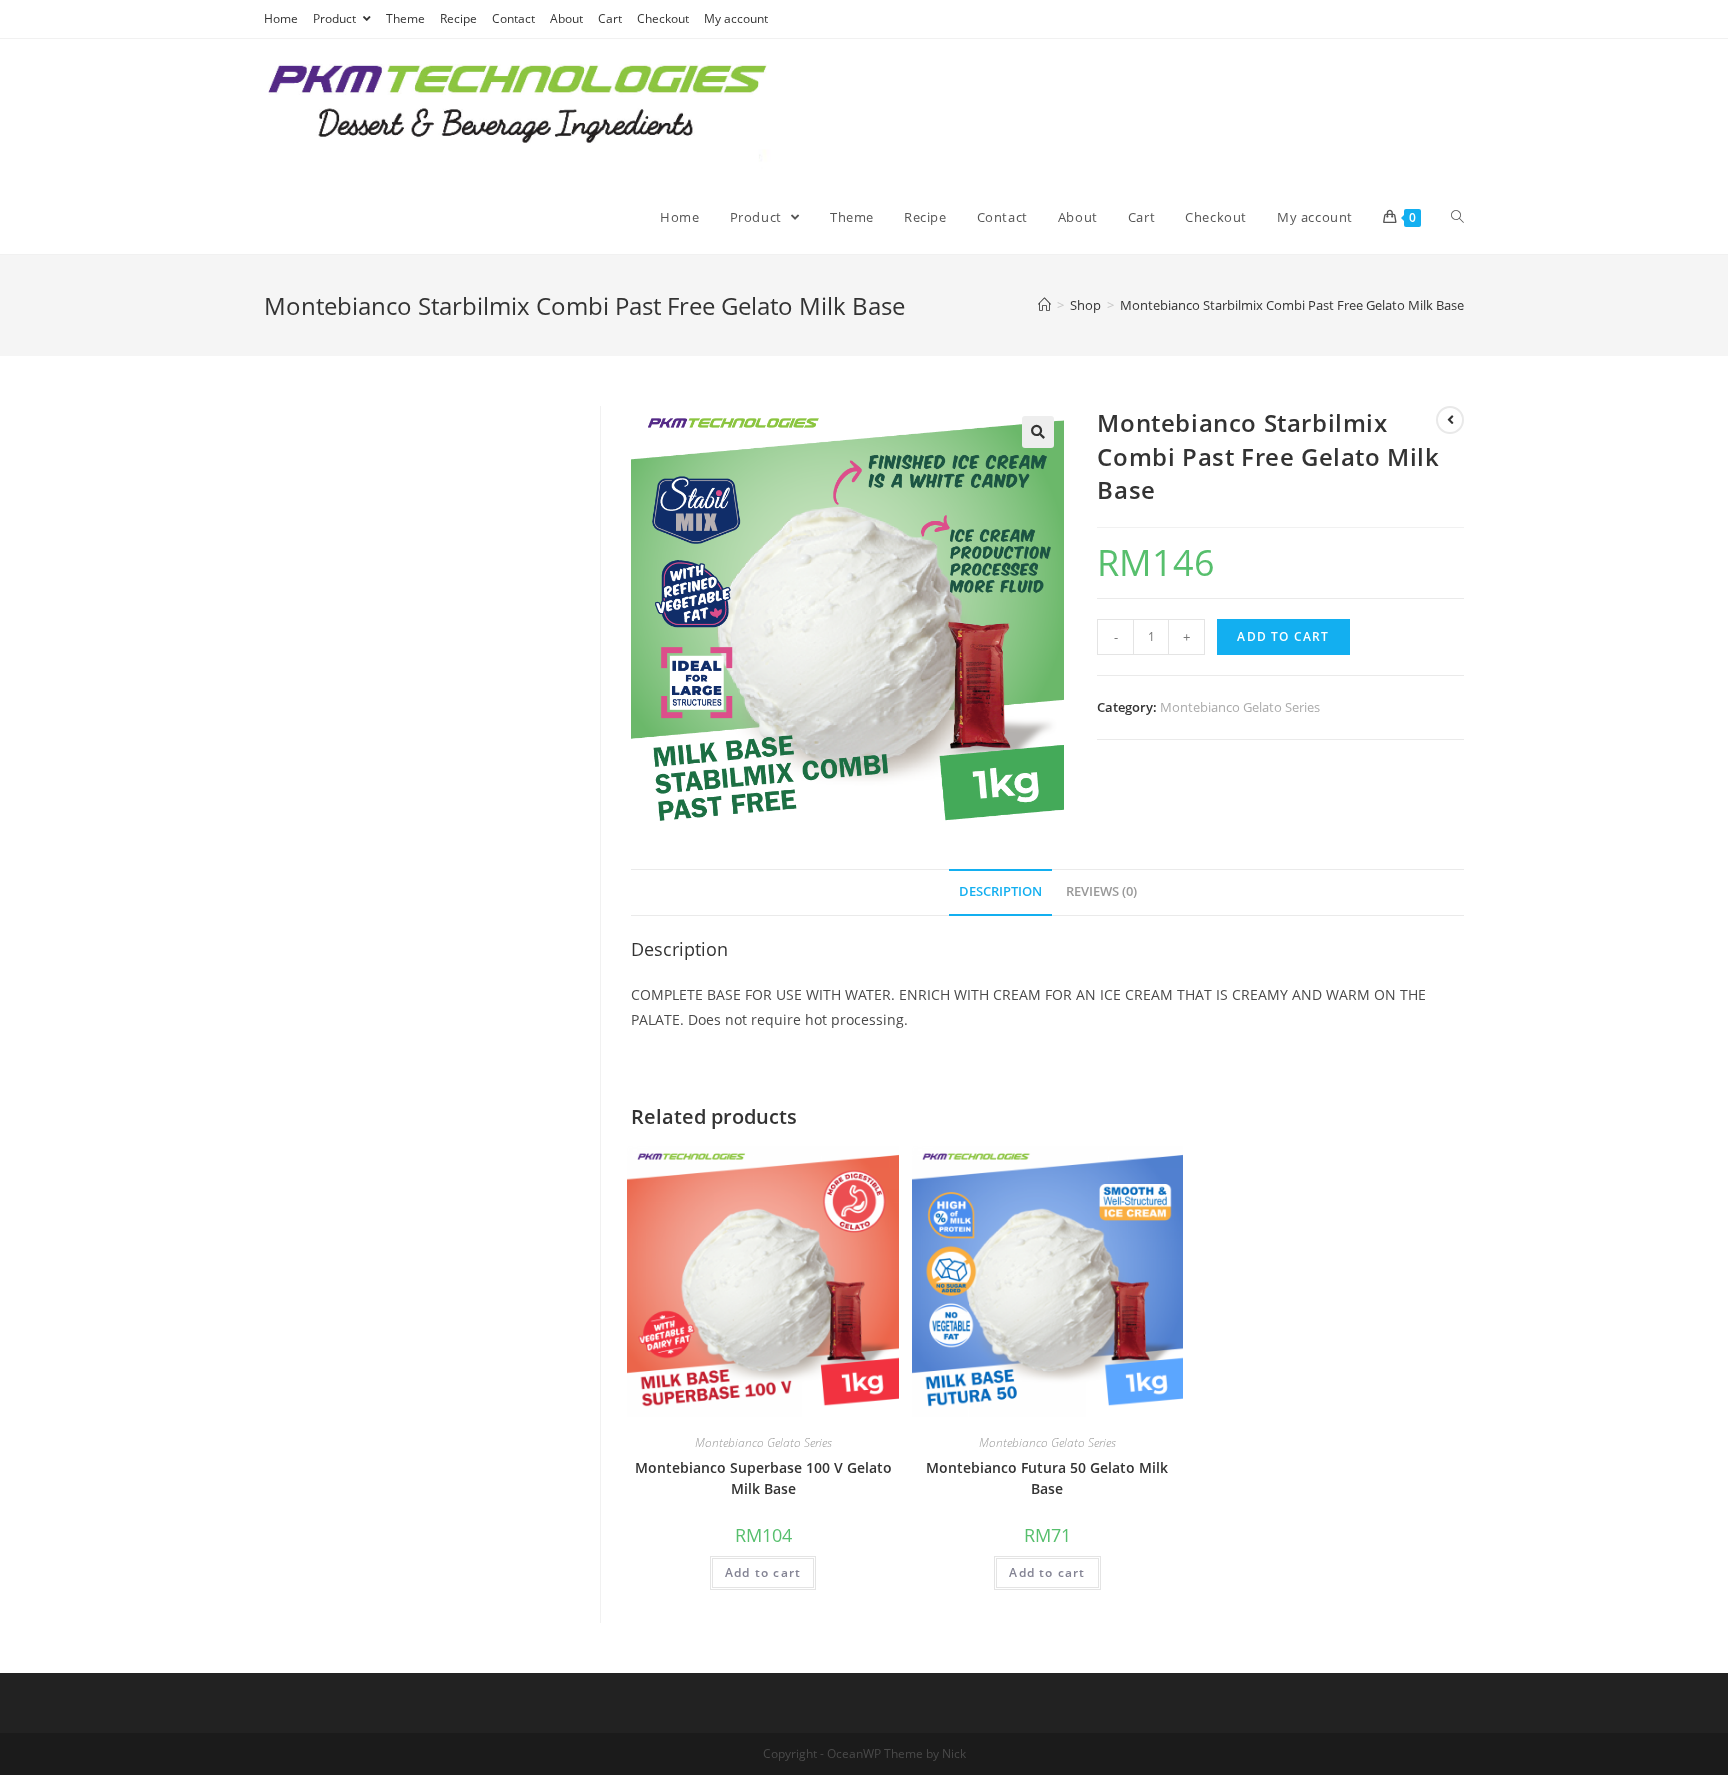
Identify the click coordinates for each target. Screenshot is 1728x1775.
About (566, 18)
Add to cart (1283, 636)
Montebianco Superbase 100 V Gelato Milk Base (763, 1478)
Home (281, 18)
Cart (610, 18)
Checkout (663, 18)
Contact (513, 18)
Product (336, 18)
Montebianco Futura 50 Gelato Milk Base (1047, 1478)
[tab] (1000, 892)
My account (736, 18)
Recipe (458, 18)
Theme (405, 18)
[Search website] (1457, 217)
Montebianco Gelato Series (1240, 707)
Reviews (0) (1101, 891)
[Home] (1044, 305)
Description (1000, 891)
